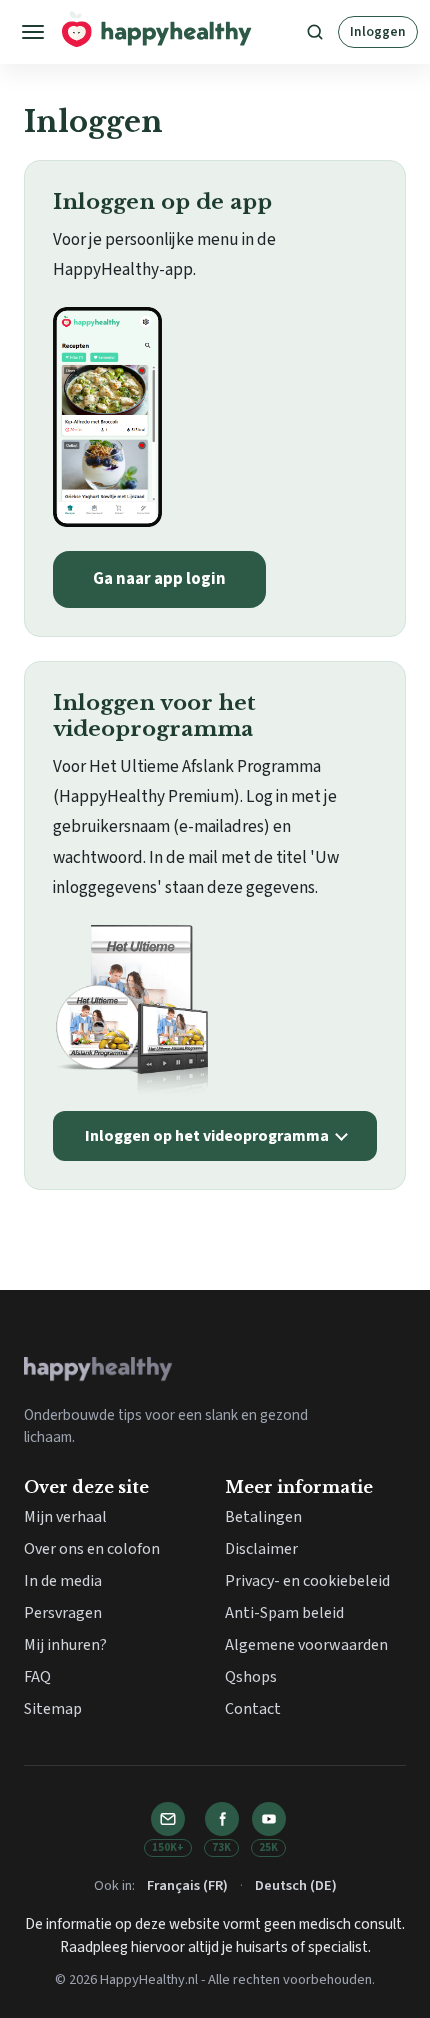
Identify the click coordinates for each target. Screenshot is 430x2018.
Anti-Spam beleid (284, 1613)
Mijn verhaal (65, 1517)
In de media (63, 1581)
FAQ (37, 1677)
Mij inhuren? (65, 1645)
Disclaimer (261, 1549)
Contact (253, 1709)
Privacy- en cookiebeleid (307, 1581)
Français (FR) (187, 1885)
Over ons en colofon (92, 1549)
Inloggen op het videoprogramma (207, 1136)
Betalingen (263, 1517)
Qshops (251, 1677)
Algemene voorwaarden (306, 1645)
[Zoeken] (315, 32)
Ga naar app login (159, 579)
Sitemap (53, 1709)
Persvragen (63, 1613)
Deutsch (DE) (296, 1885)
